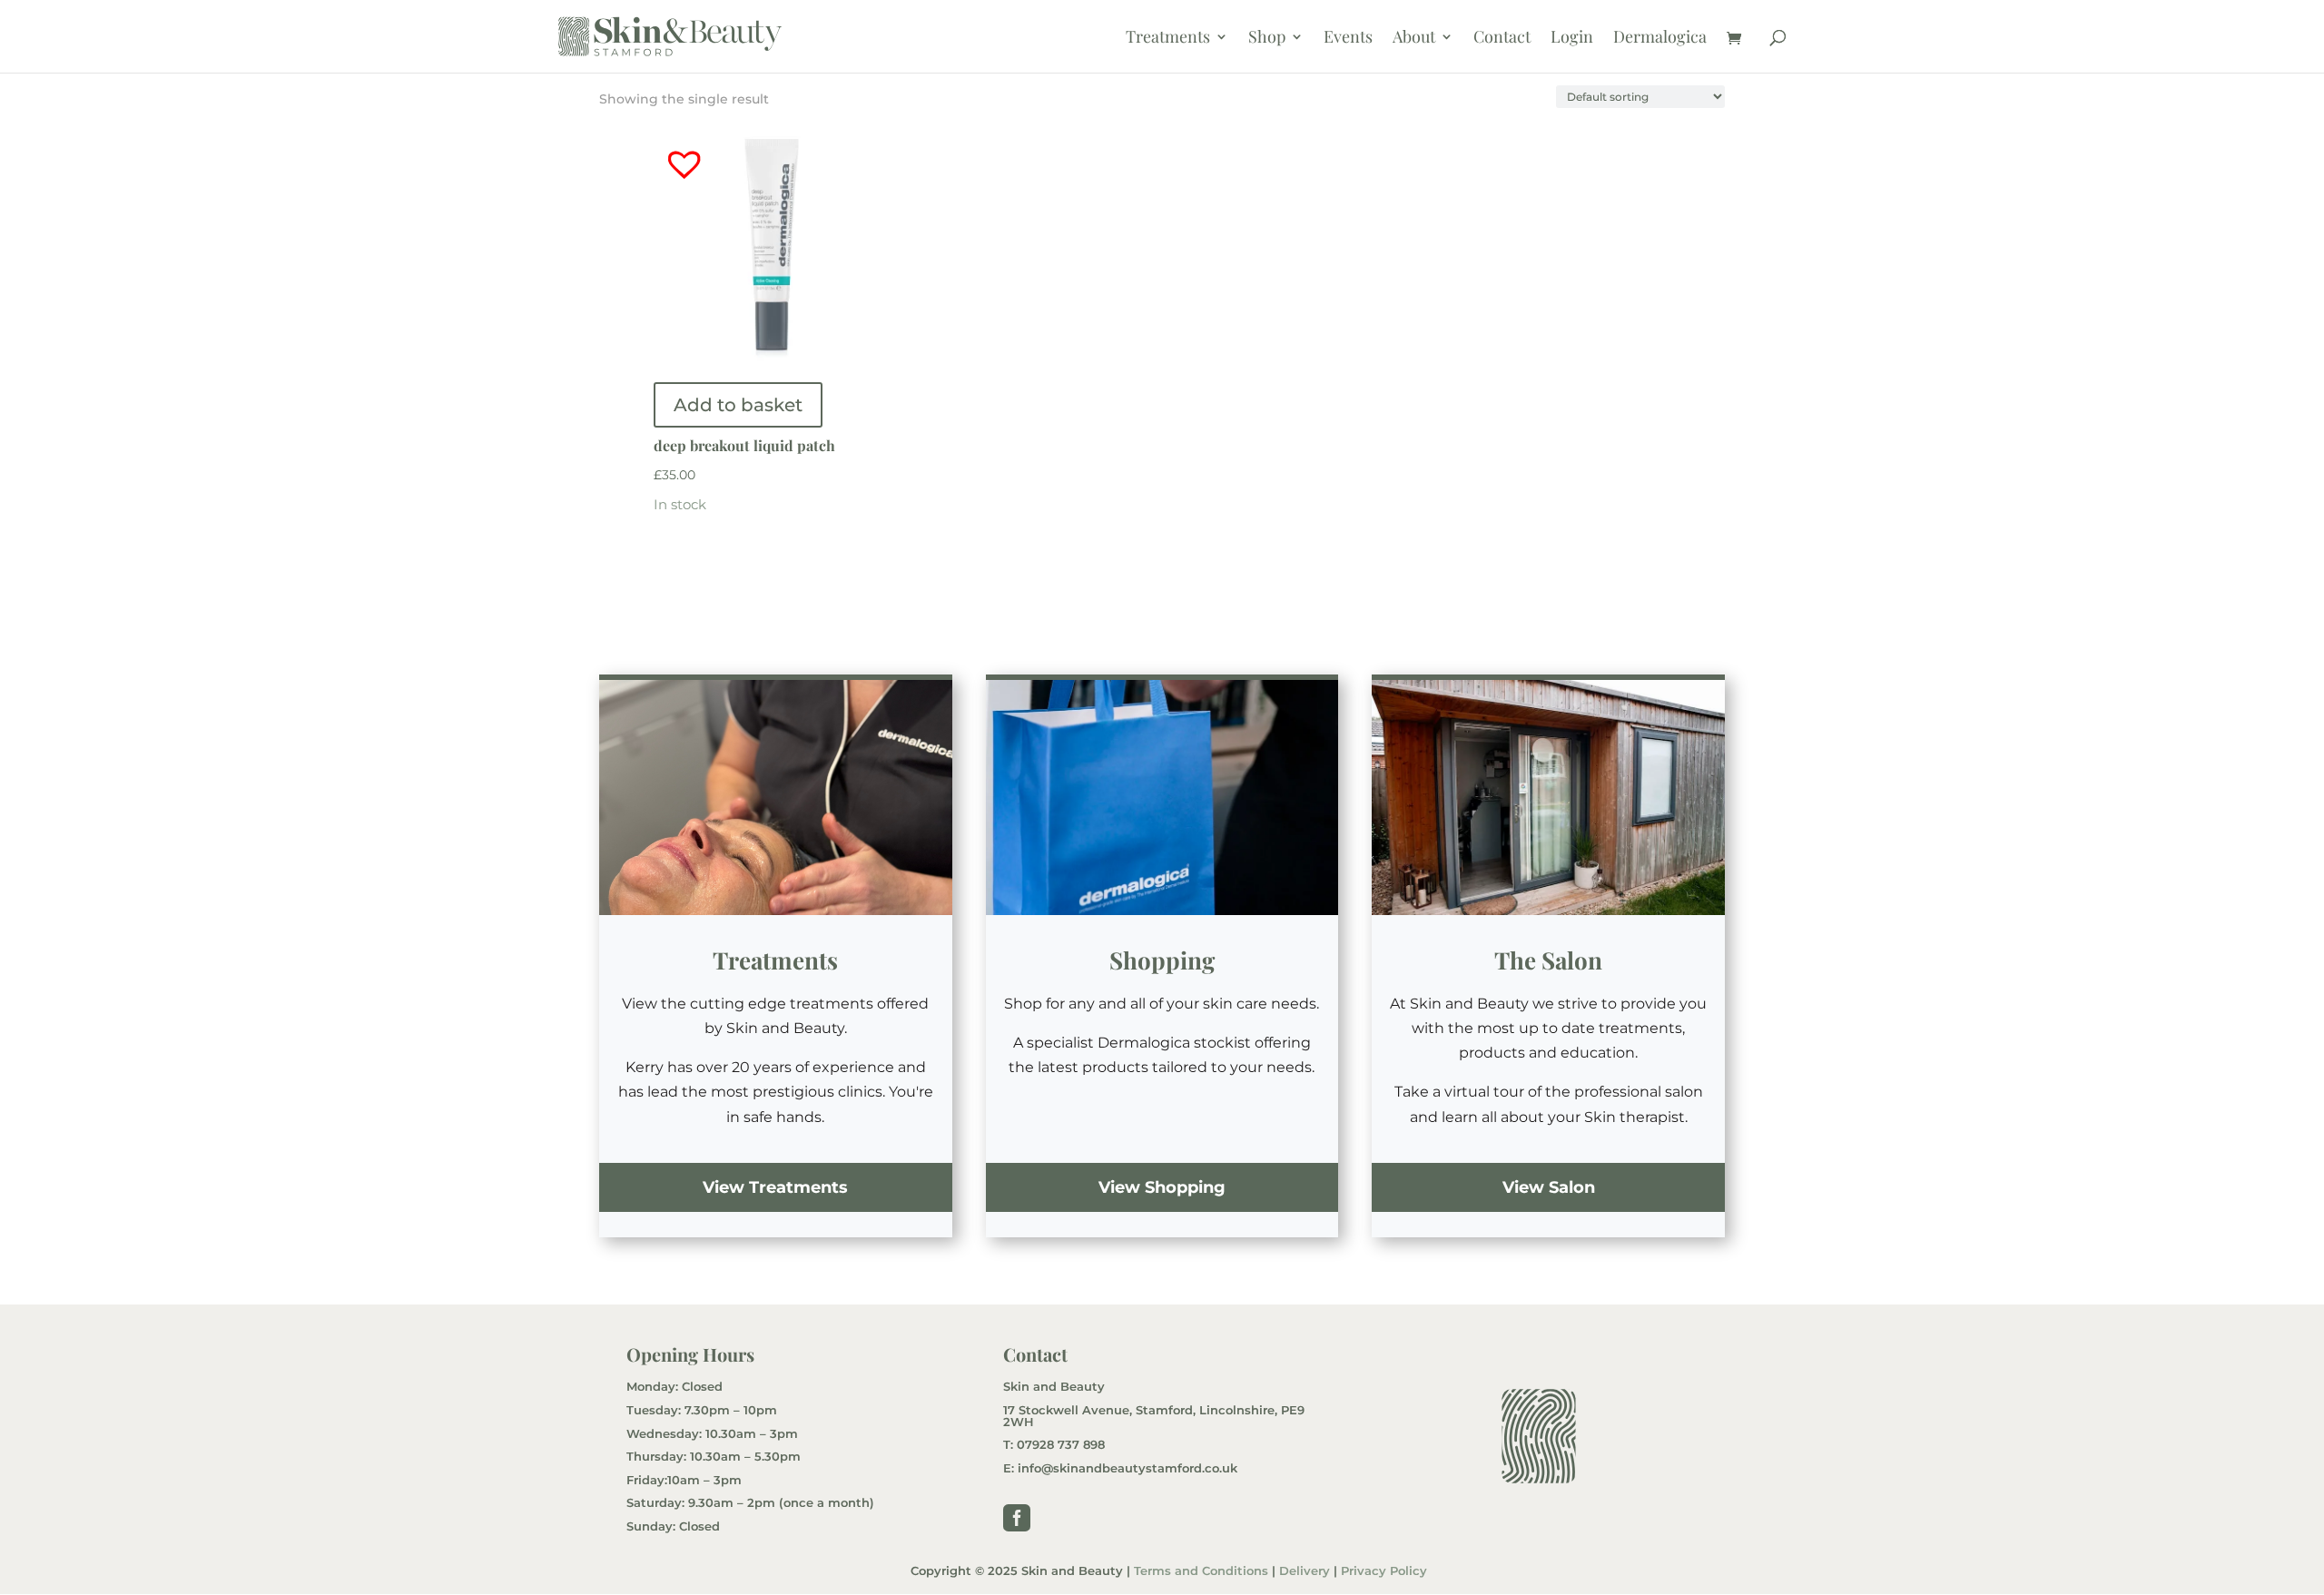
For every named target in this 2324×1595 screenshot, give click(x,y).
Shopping (1162, 960)
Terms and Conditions (1201, 1571)
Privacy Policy (1384, 1571)
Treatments (1168, 39)
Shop (1267, 39)
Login (1572, 39)
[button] (671, 150)
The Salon (1548, 960)
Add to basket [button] (738, 405)
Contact (1502, 39)
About (1414, 39)
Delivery (1305, 1571)
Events (1348, 39)
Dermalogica (1660, 39)
